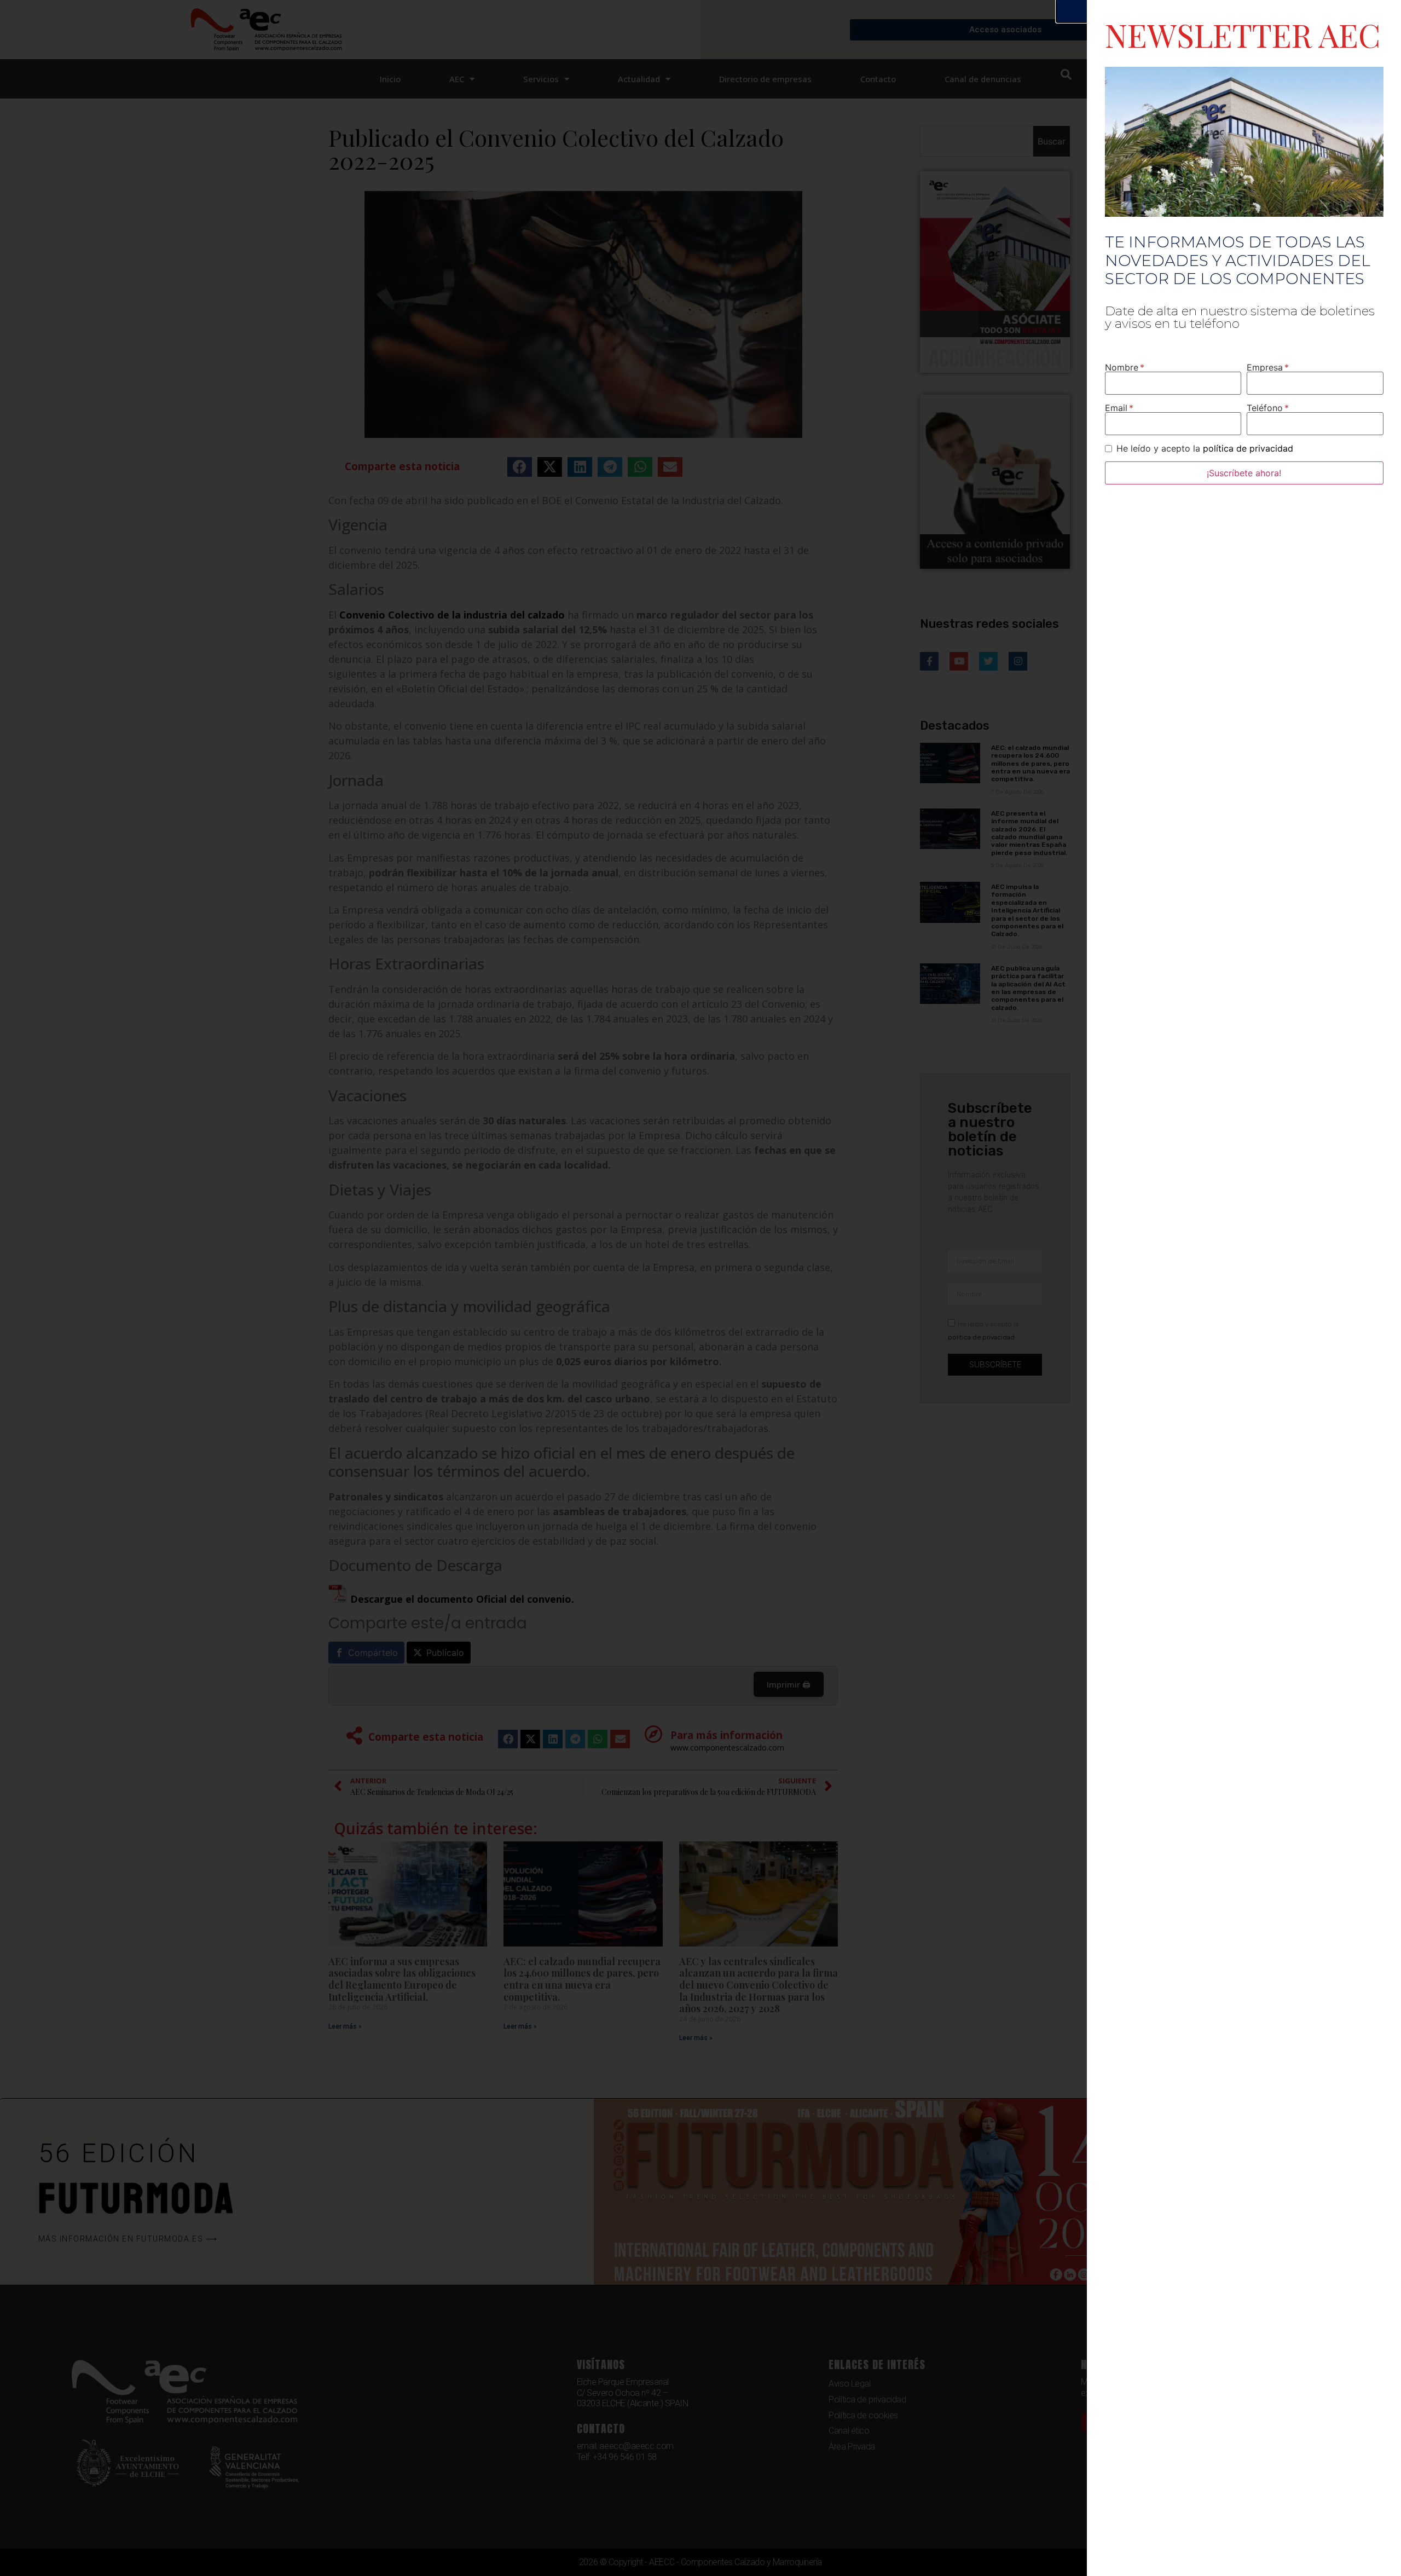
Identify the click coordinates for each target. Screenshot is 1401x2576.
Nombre (1122, 367)
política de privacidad (1248, 448)
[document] (700, 1288)
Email (1116, 408)
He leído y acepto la (1205, 448)
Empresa (1265, 367)
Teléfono (1265, 408)
